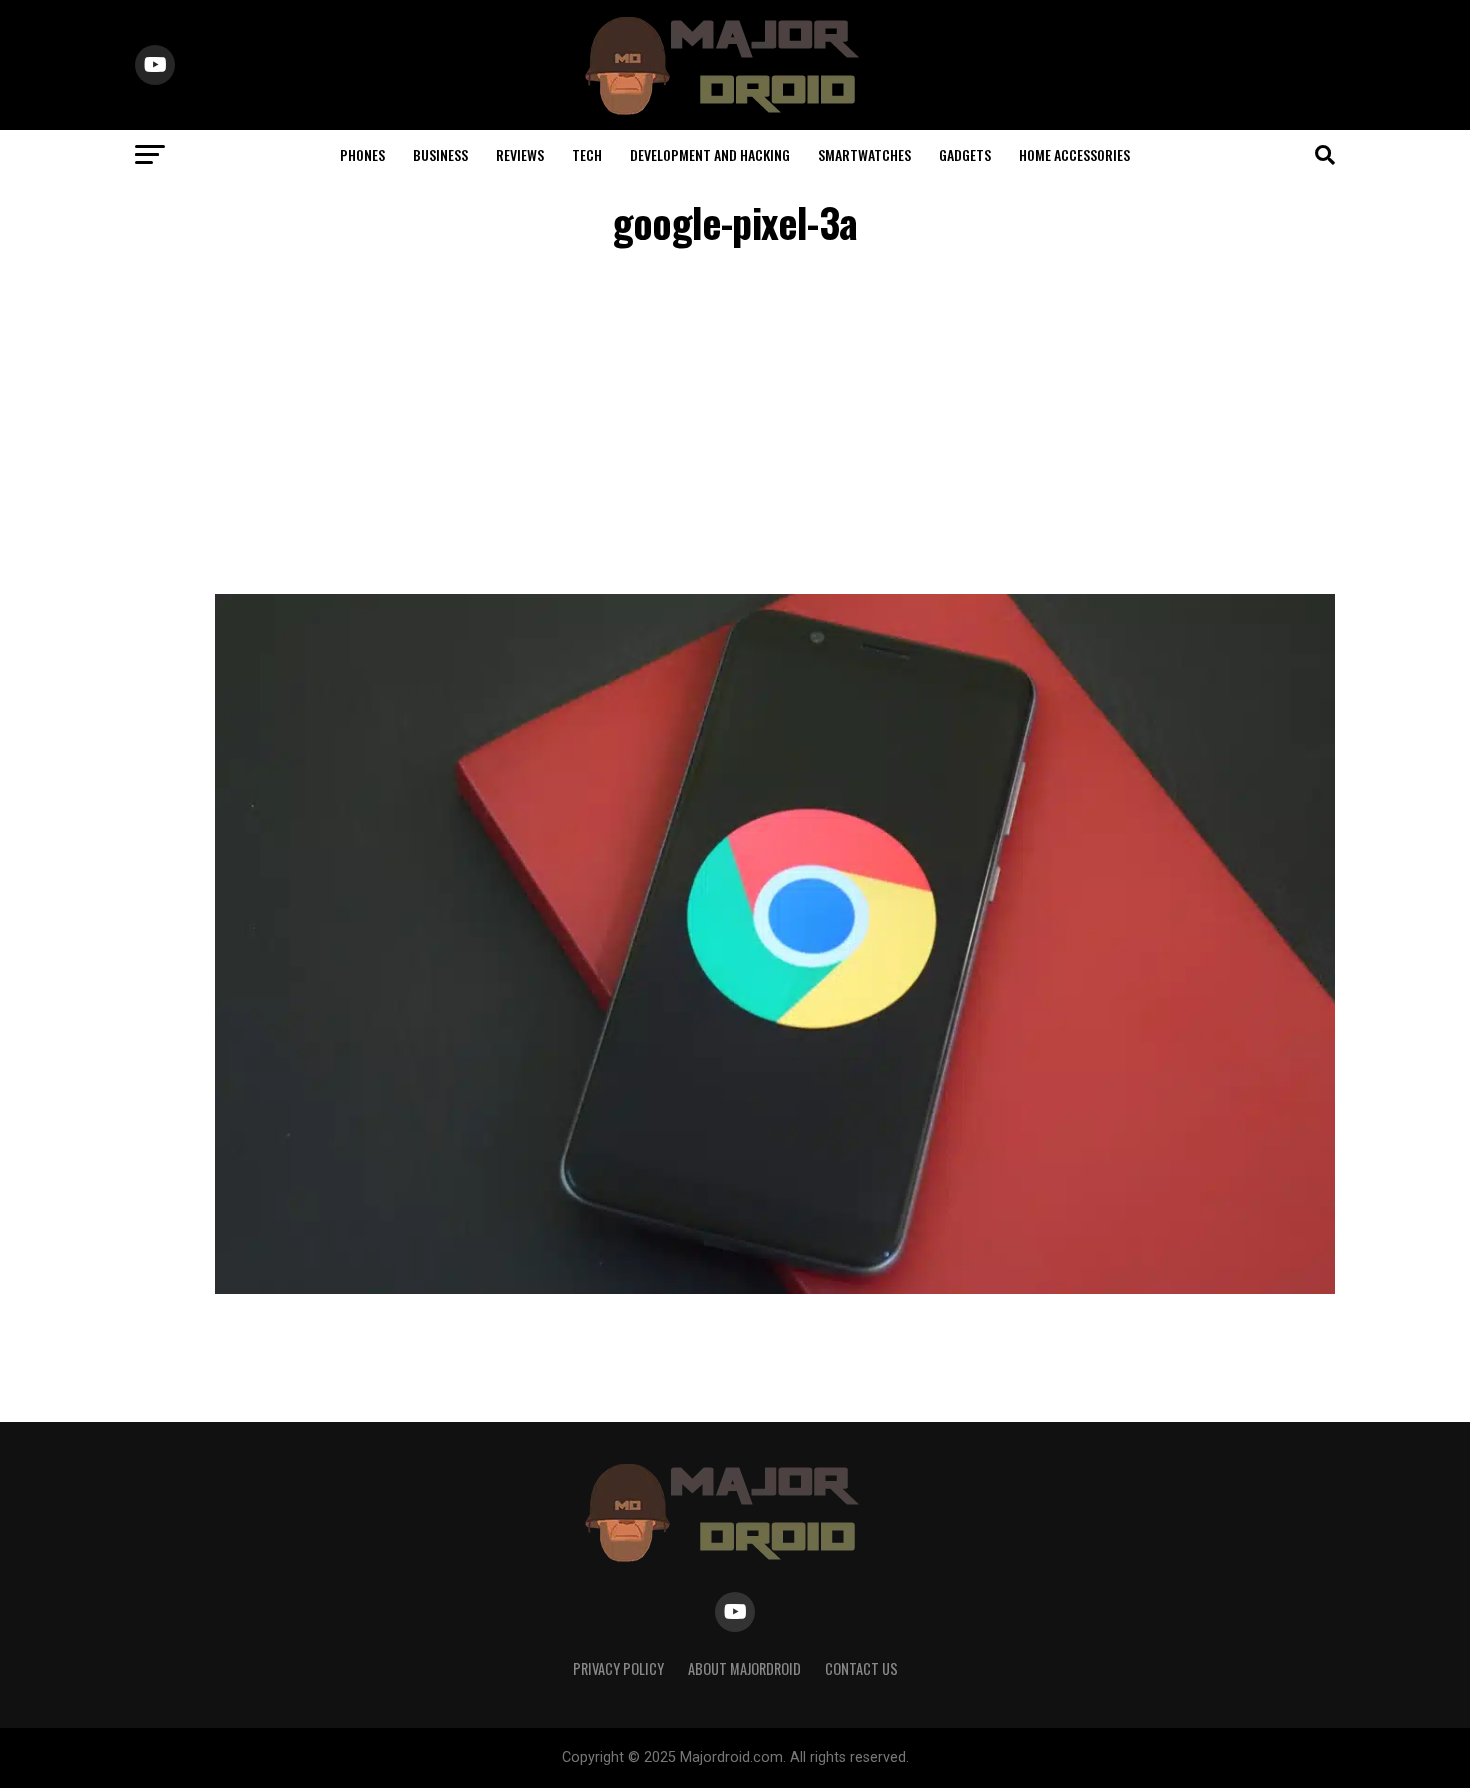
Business (440, 154)
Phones (362, 154)
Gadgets (965, 154)
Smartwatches (864, 154)
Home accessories (1074, 154)
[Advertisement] (735, 424)
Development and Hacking (710, 154)
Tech (587, 154)
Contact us (861, 1668)
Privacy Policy (618, 1668)
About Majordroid (744, 1668)
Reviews (520, 154)
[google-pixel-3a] (775, 1288)
